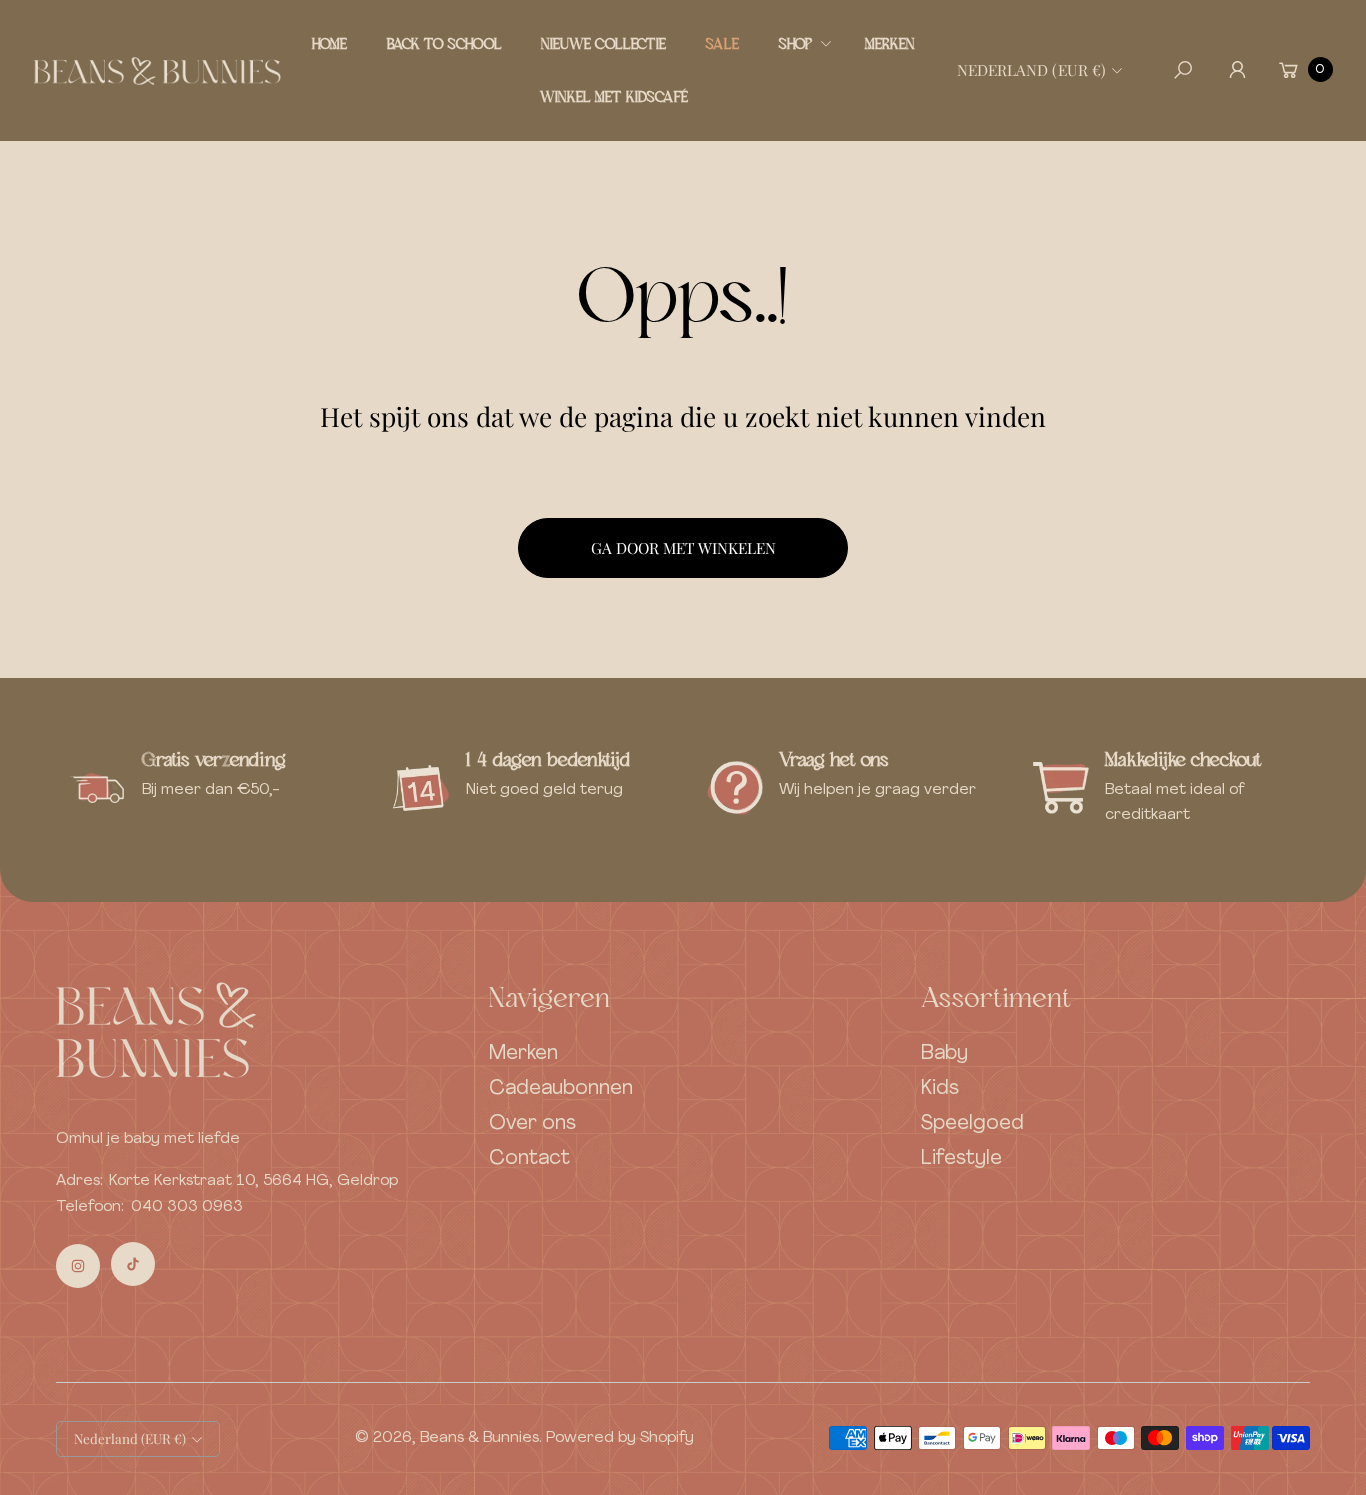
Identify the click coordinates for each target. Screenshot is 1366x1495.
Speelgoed (972, 1124)
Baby (944, 1054)
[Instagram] (78, 1266)
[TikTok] (133, 1264)
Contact (529, 1159)
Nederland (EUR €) (1031, 69)
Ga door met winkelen (683, 547)
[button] (802, 43)
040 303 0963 (187, 1207)
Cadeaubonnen (561, 1089)
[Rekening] (1237, 70)
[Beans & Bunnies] (157, 69)
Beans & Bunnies (479, 1438)
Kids (940, 1089)
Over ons (532, 1124)
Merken (523, 1054)
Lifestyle (961, 1159)
